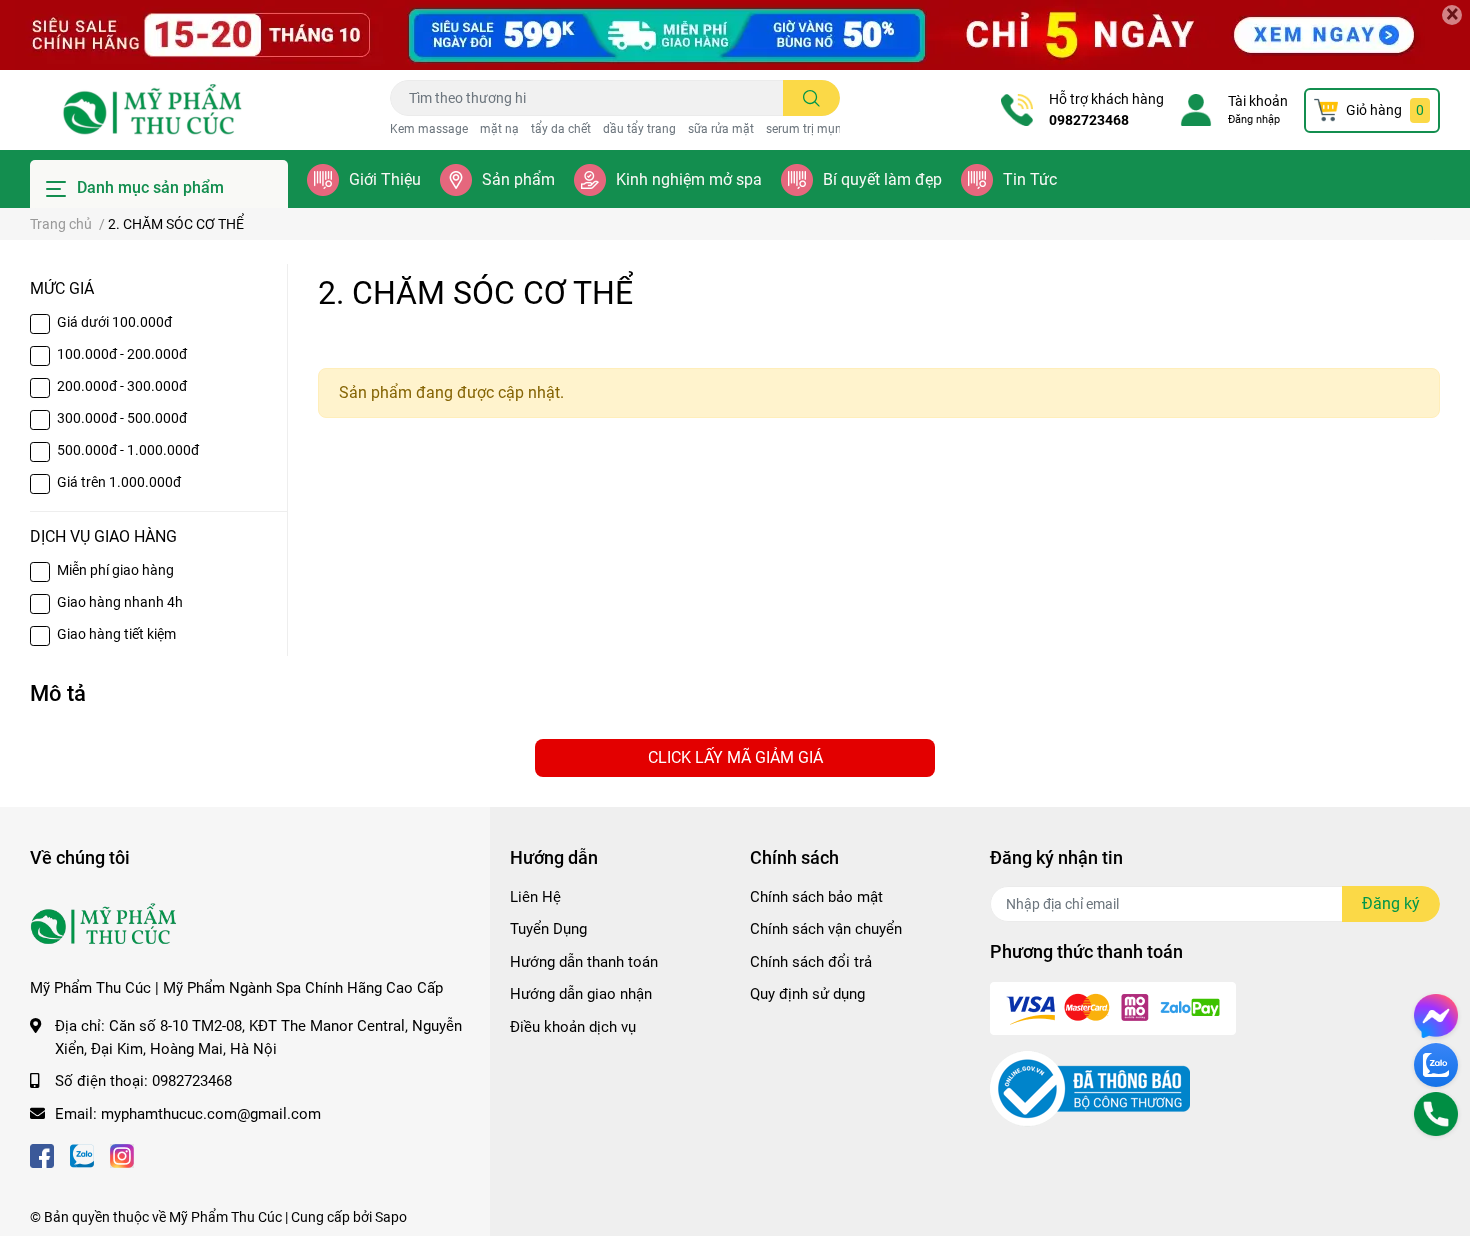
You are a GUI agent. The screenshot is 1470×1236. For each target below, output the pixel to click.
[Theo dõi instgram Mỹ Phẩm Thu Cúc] (122, 1153)
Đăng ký (1391, 903)
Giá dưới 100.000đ (114, 322)
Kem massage (429, 129)
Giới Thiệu (385, 179)
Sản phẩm (518, 179)
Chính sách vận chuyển (826, 929)
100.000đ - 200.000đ (122, 354)
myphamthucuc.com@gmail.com (211, 1114)
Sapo (391, 1217)
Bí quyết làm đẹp (882, 179)
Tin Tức (1030, 179)
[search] (811, 98)
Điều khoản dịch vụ (573, 1027)
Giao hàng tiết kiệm (116, 634)
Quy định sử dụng (807, 994)
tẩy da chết (561, 129)
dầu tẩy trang (639, 129)
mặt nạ (499, 129)
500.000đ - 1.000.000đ (128, 450)
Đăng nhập (1254, 119)
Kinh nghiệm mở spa (689, 179)
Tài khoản (1258, 101)
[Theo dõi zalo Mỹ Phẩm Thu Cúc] (82, 1153)
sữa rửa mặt (721, 129)
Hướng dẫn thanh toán (584, 962)
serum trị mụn (804, 129)
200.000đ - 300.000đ (122, 386)
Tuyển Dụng (548, 929)
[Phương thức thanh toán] (1113, 1007)
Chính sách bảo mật (816, 897)
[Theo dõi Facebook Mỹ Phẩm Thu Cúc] (42, 1153)
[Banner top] (735, 35)
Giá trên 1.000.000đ (119, 482)
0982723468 (1089, 120)
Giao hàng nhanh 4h (120, 602)
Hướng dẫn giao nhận (581, 994)
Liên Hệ (535, 897)
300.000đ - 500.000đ (122, 418)
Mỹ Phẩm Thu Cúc (225, 1217)
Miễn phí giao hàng (115, 570)
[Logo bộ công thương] (1090, 1088)
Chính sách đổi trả (811, 962)
